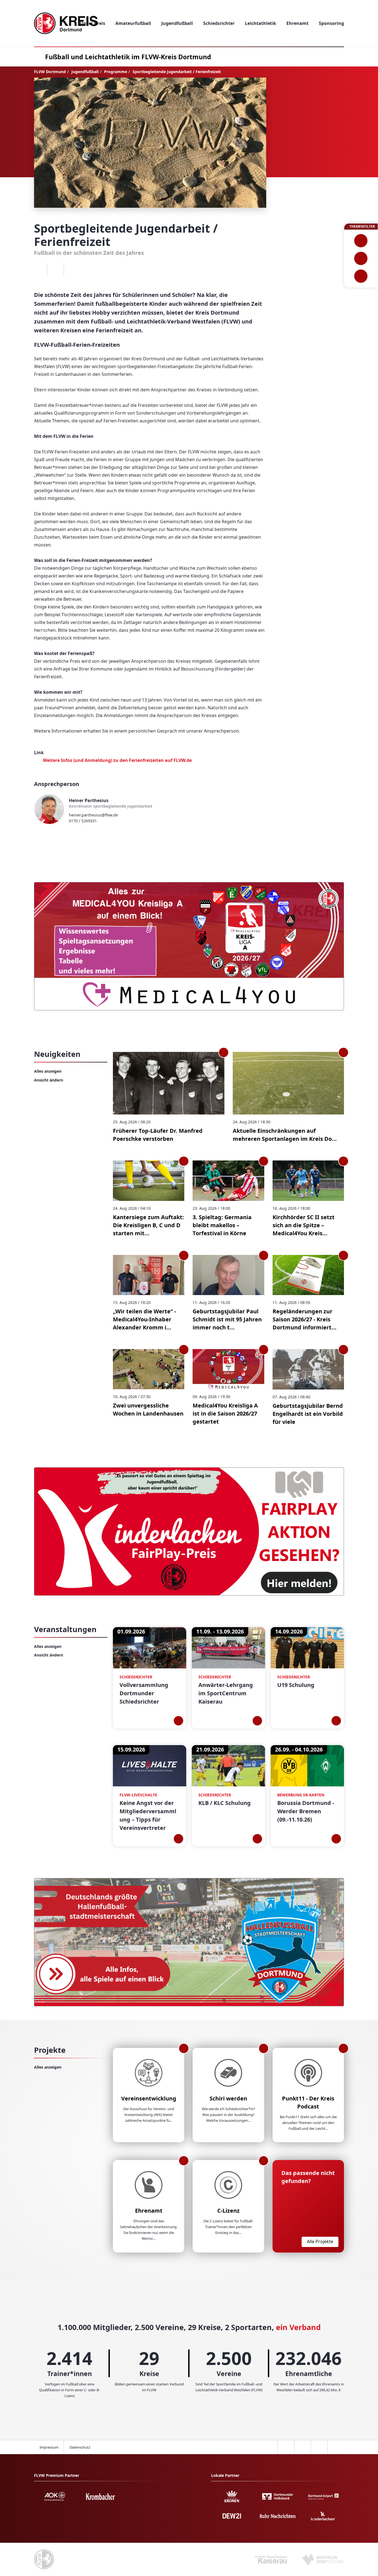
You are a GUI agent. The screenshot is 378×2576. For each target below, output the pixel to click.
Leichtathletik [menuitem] (261, 23)
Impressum (49, 2447)
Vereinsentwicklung (149, 2098)
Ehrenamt (149, 2211)
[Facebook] (39, 270)
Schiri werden (228, 2098)
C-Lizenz (228, 2211)
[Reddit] (72, 270)
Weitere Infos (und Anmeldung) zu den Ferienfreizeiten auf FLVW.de (117, 760)
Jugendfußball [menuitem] (177, 23)
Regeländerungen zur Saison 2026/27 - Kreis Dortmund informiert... (305, 1319)
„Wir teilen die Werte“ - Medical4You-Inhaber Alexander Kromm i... (144, 1319)
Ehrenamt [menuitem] (297, 23)
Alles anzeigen (48, 1071)
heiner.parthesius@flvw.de (93, 815)
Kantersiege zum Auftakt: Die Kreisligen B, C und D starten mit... (148, 1225)
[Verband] (361, 276)
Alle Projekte (320, 2241)
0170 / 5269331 (83, 821)
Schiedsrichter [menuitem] (219, 23)
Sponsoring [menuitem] (331, 23)
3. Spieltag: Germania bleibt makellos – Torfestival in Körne (222, 1225)
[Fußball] (361, 241)
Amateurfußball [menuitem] (133, 23)
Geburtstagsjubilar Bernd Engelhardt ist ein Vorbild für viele (308, 1414)
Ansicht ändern (49, 1080)
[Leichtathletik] (361, 258)
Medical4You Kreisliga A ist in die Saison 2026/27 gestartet (225, 1413)
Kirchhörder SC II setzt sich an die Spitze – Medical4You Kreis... (304, 1225)
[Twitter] (55, 270)
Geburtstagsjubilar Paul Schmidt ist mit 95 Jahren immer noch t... (227, 1319)
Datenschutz (80, 2447)
